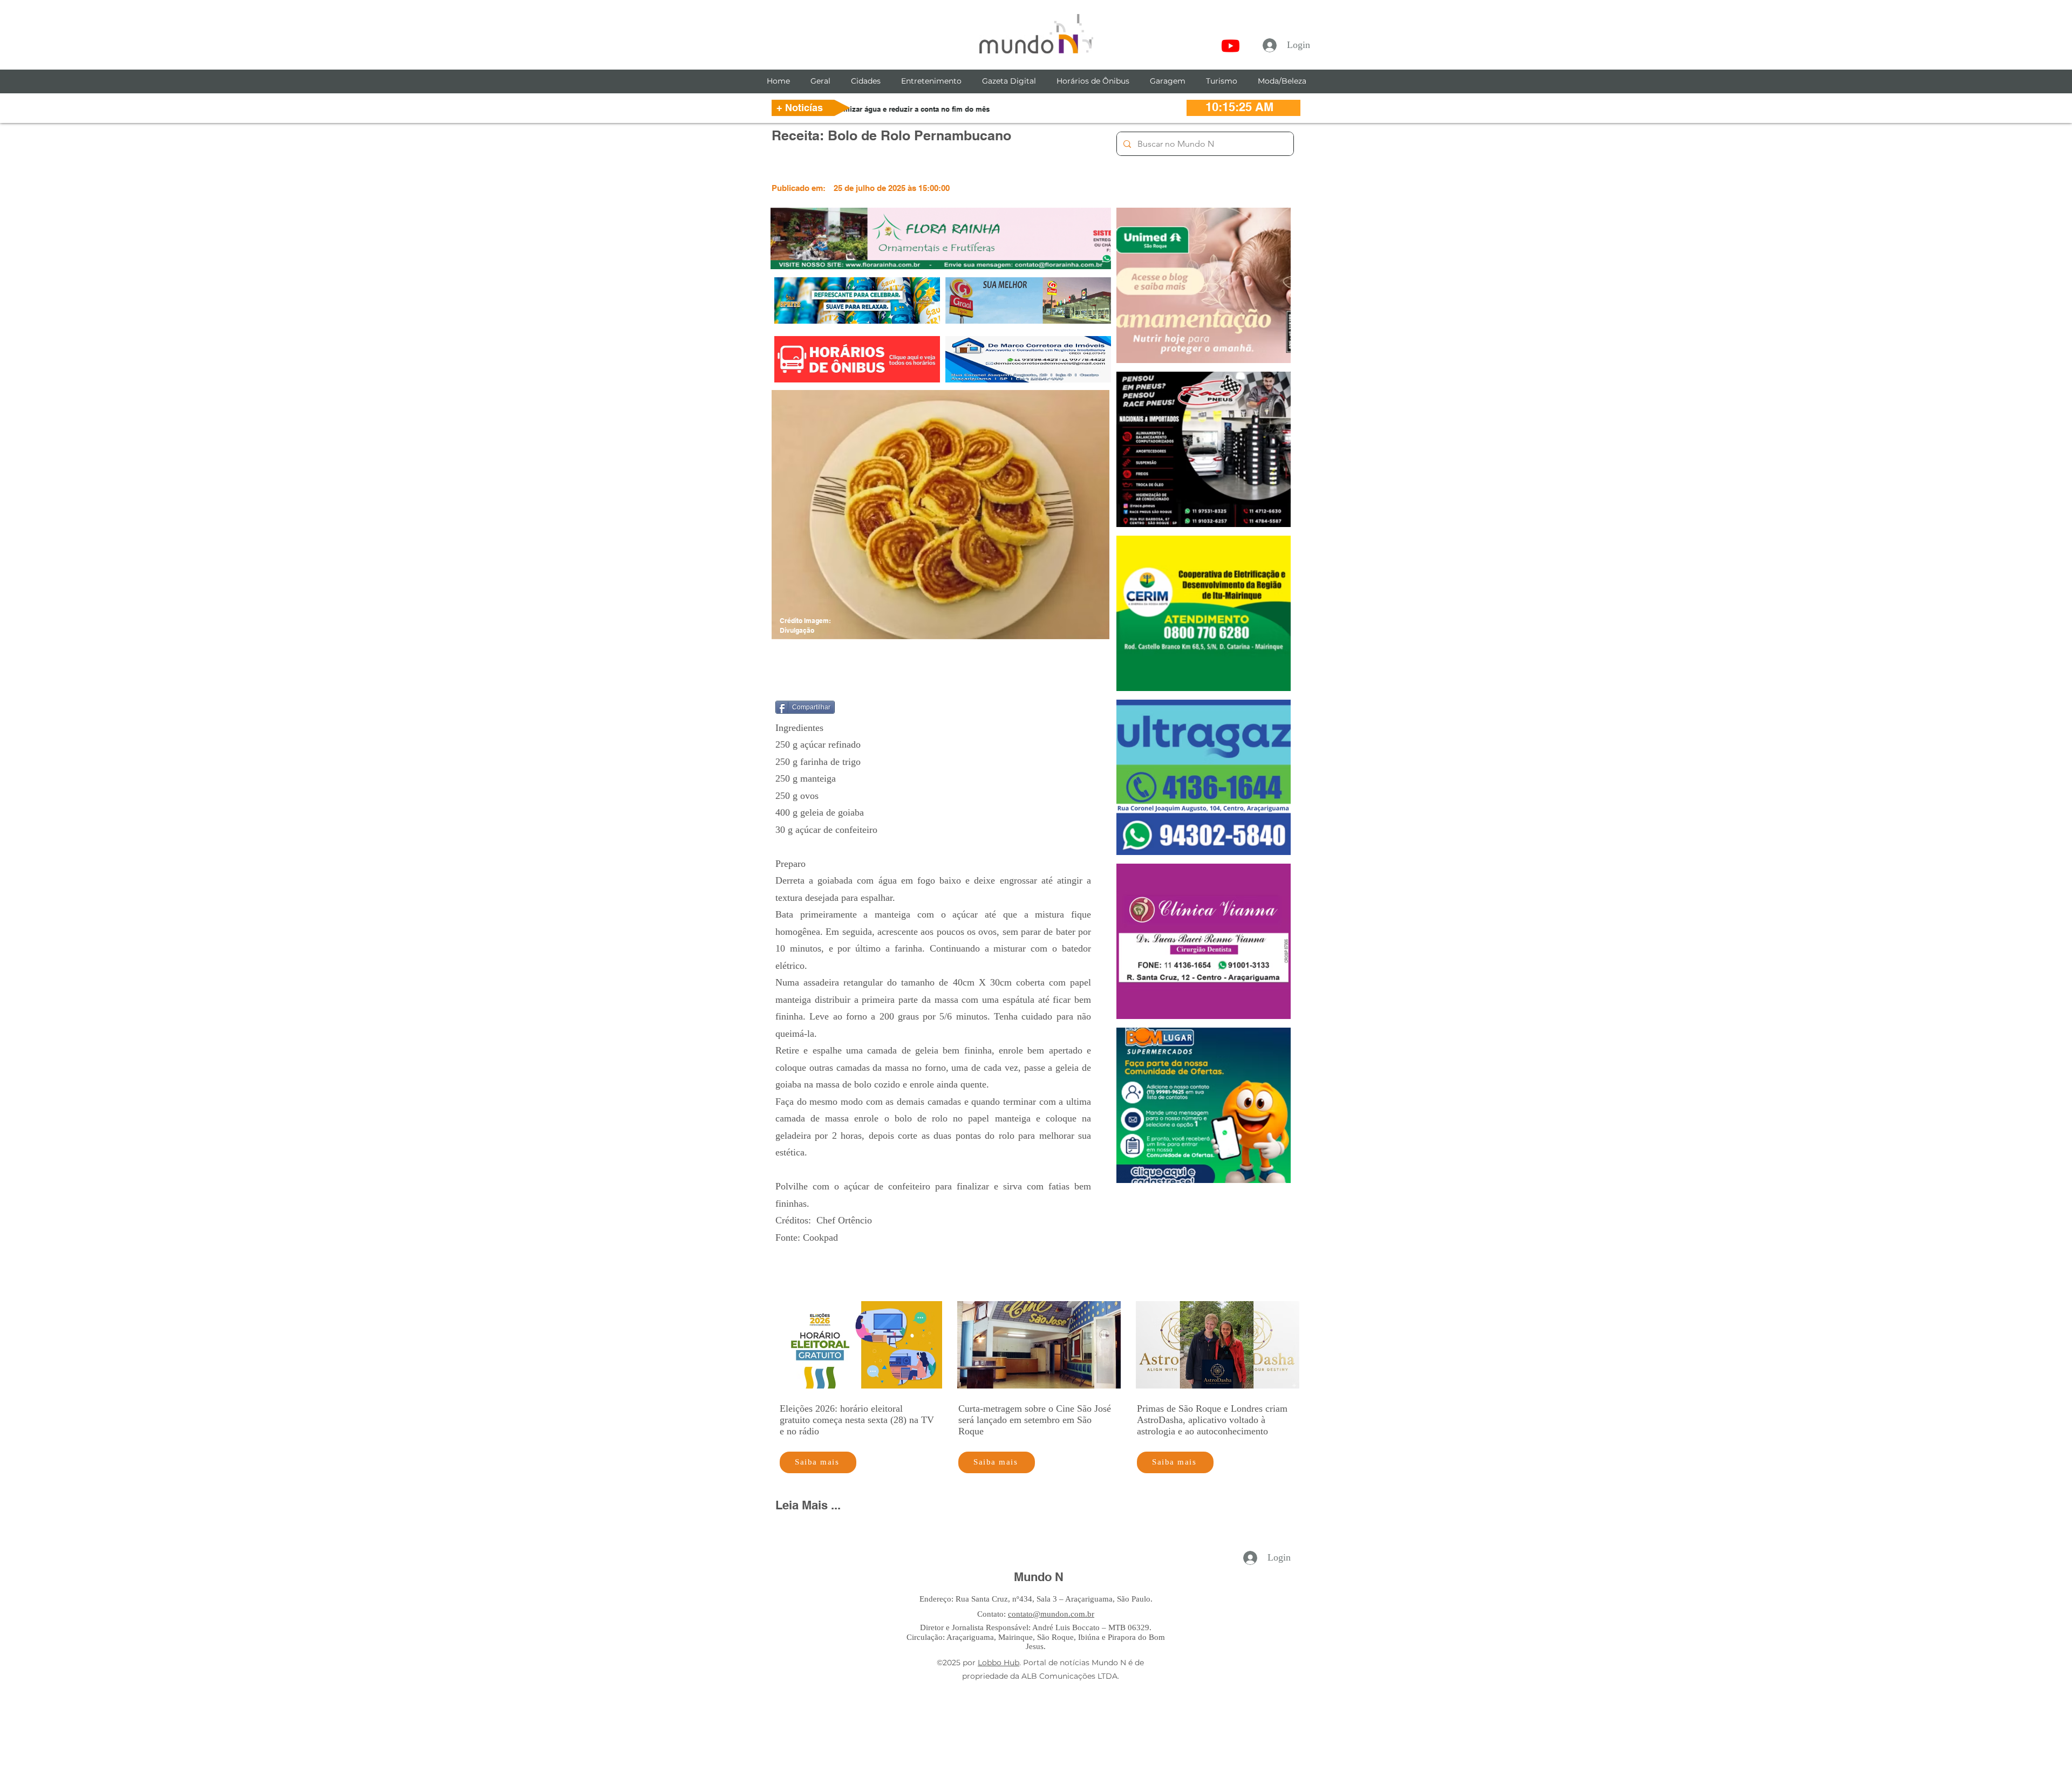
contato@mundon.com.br (1051, 1614)
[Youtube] (1231, 46)
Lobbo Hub (998, 1663)
